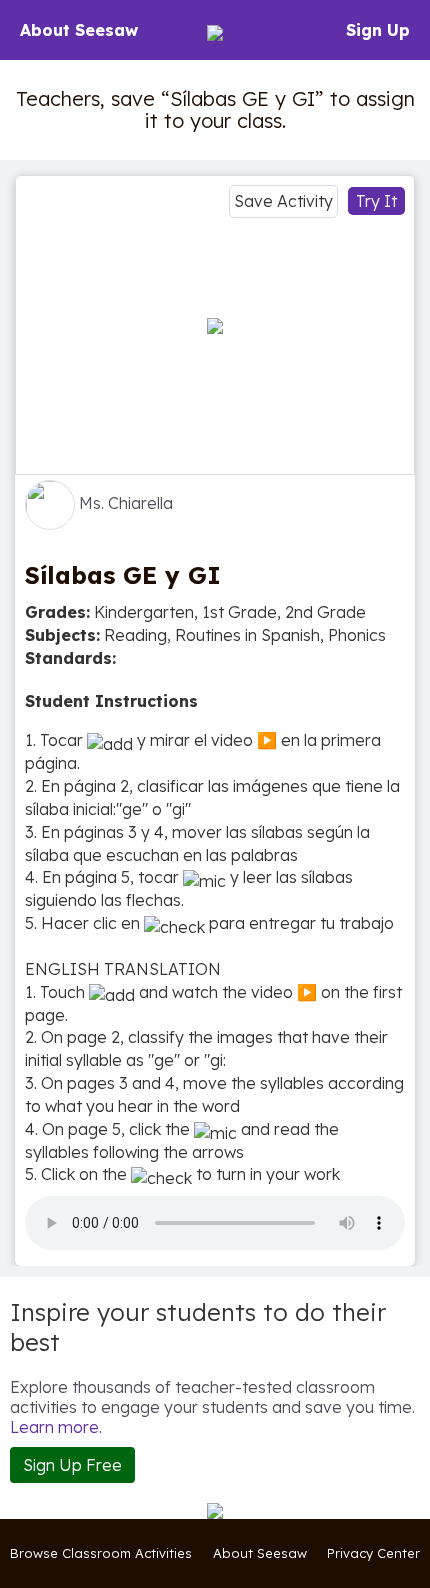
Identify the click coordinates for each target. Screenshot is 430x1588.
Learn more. (56, 1427)
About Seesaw (79, 30)
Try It (376, 201)
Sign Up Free (72, 1465)
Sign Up (378, 30)
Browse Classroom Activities (101, 1553)
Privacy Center (373, 1553)
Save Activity (283, 201)
